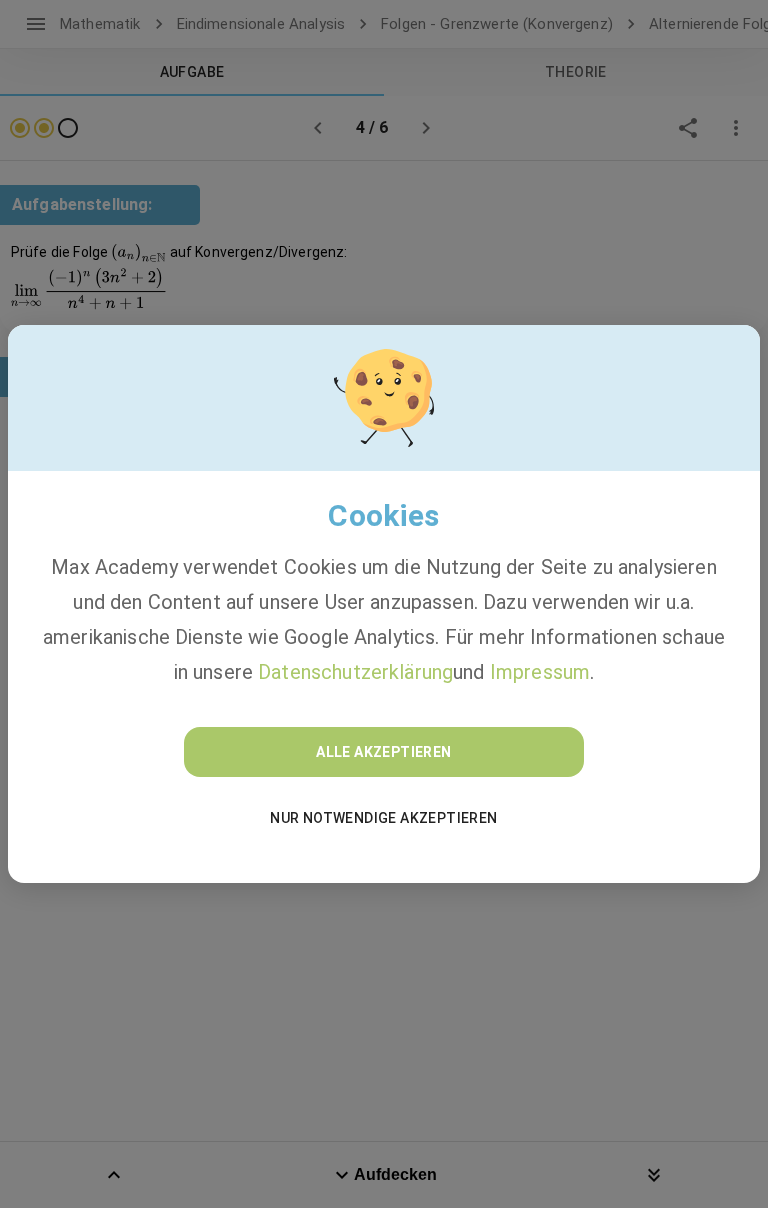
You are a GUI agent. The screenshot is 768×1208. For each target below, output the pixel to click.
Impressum (540, 672)
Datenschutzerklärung (355, 672)
